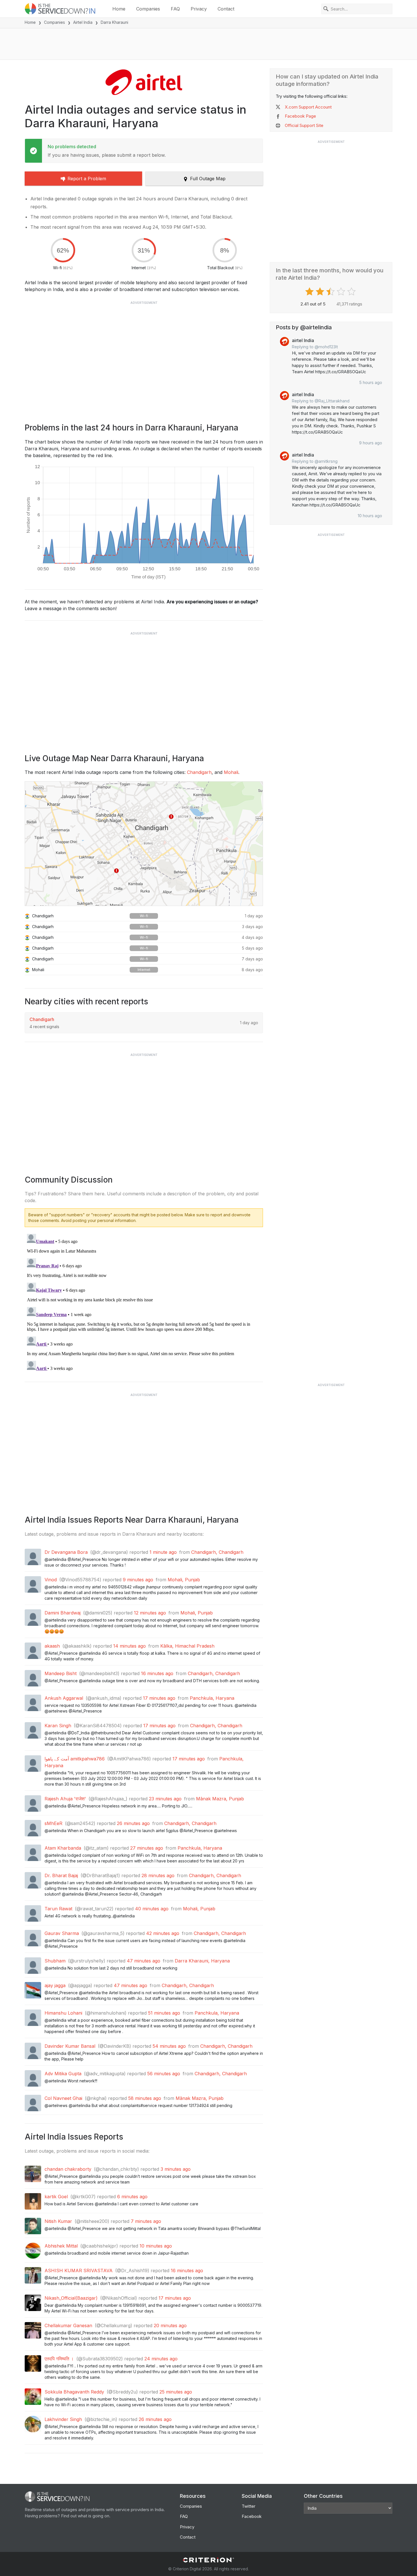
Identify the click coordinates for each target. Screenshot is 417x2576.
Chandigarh (199, 772)
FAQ (175, 9)
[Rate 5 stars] (352, 292)
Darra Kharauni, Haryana (202, 1961)
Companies (148, 9)
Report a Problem (87, 179)
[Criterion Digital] (208, 2560)
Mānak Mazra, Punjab (220, 1799)
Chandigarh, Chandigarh (217, 1552)
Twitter (248, 2506)
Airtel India (83, 22)
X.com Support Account (308, 107)
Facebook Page (300, 116)
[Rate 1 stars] (310, 292)
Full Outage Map (208, 179)
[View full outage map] (144, 844)
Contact (226, 9)
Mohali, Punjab (184, 1580)
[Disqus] (144, 1302)
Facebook (252, 2516)
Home (119, 9)
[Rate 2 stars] (321, 292)
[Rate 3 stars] (331, 292)
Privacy (199, 9)
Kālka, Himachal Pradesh (187, 1646)
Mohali (231, 772)
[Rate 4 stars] (342, 292)
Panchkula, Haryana (212, 1698)
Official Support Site (304, 125)
